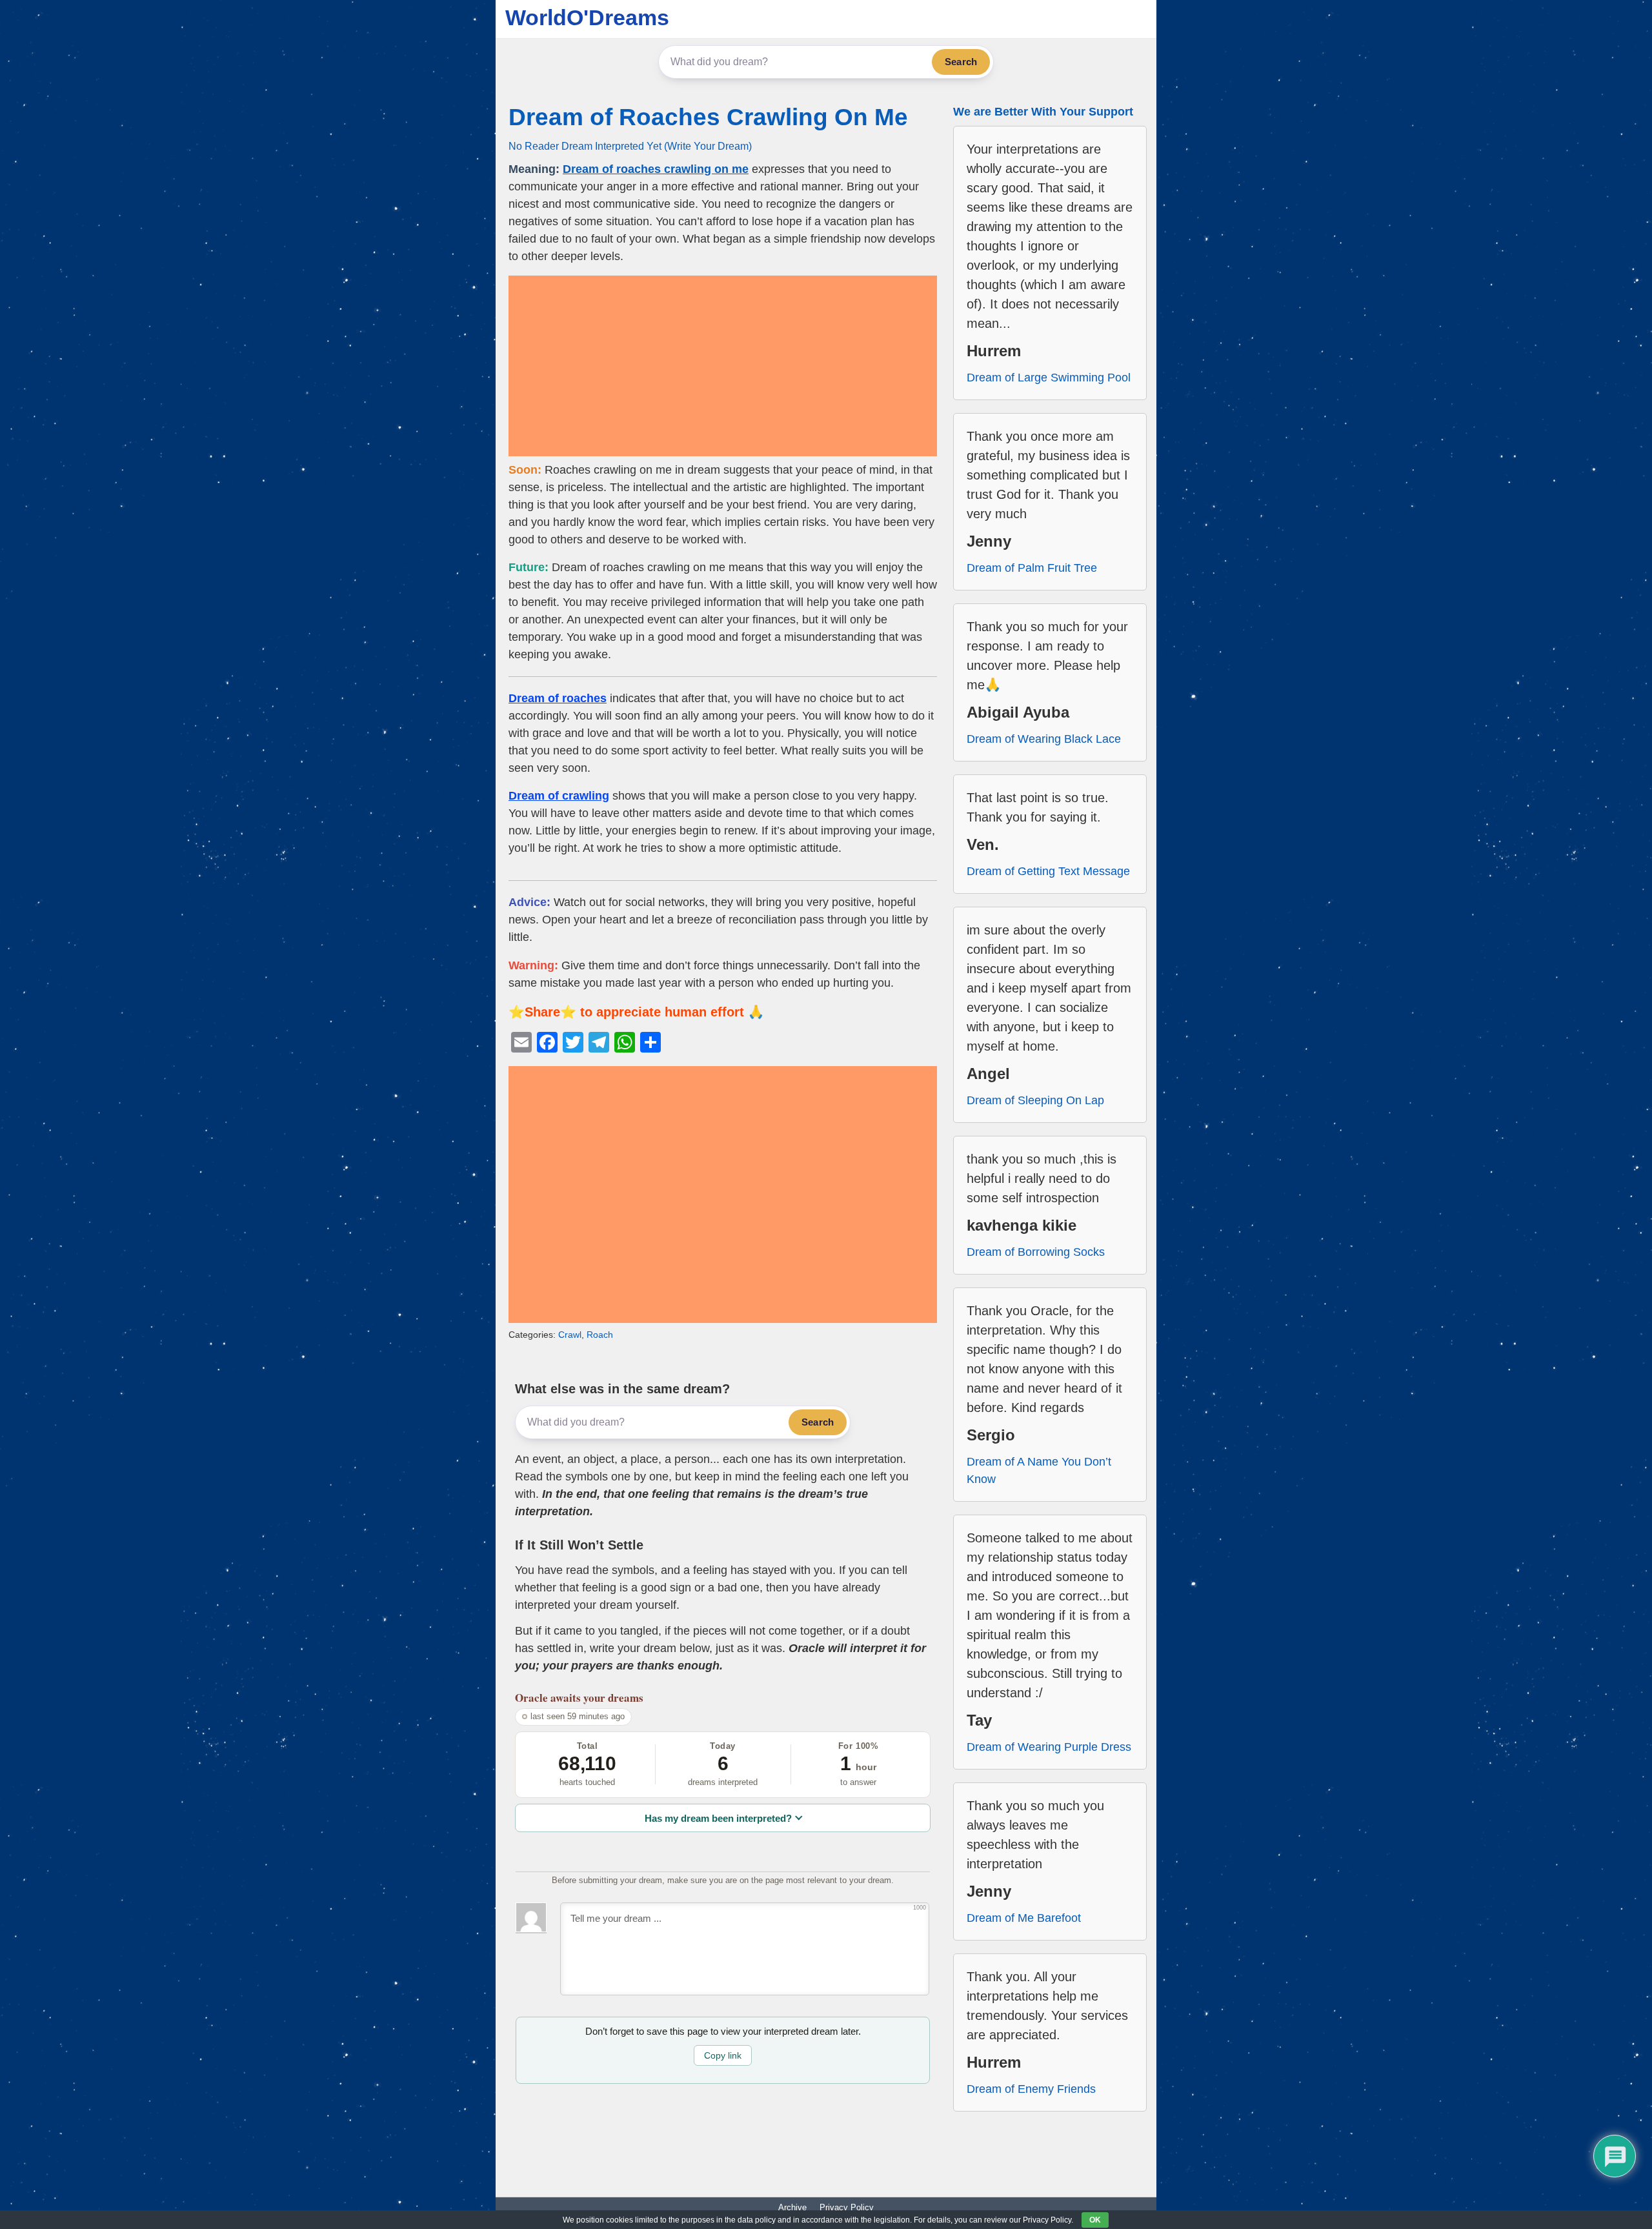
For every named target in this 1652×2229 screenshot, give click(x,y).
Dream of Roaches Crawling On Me (708, 117)
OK (1095, 2220)
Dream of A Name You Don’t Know (1039, 1470)
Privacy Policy (847, 2207)
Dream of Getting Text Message (1048, 871)
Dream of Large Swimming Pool (1049, 378)
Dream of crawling (559, 796)
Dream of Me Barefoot (1024, 1918)
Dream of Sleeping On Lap (1035, 1100)
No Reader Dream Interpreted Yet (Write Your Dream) (630, 146)
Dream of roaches (558, 698)
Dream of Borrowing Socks (1036, 1252)
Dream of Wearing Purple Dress (1049, 1747)
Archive (792, 2207)
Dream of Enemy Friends (1031, 2089)
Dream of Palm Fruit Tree (1032, 568)
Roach (600, 1335)
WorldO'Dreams (587, 17)
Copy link (723, 2055)
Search (961, 62)
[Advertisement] (723, 366)
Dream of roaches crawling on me (656, 169)
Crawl (570, 1335)
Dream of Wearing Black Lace (1044, 739)
